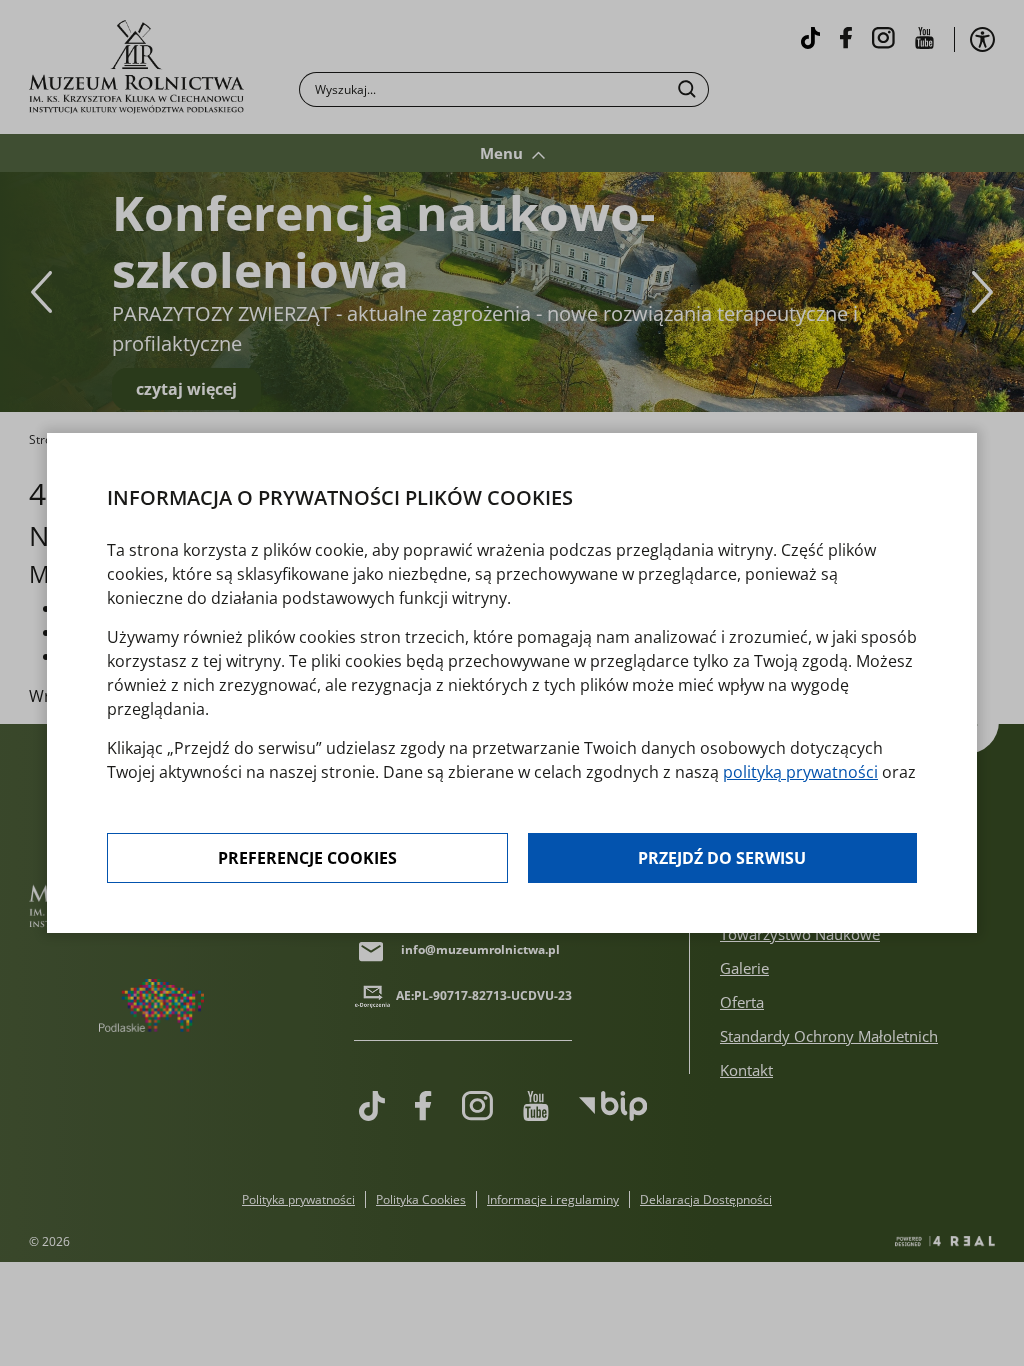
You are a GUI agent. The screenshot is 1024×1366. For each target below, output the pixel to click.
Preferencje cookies (307, 858)
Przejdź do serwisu (722, 858)
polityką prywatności (800, 772)
